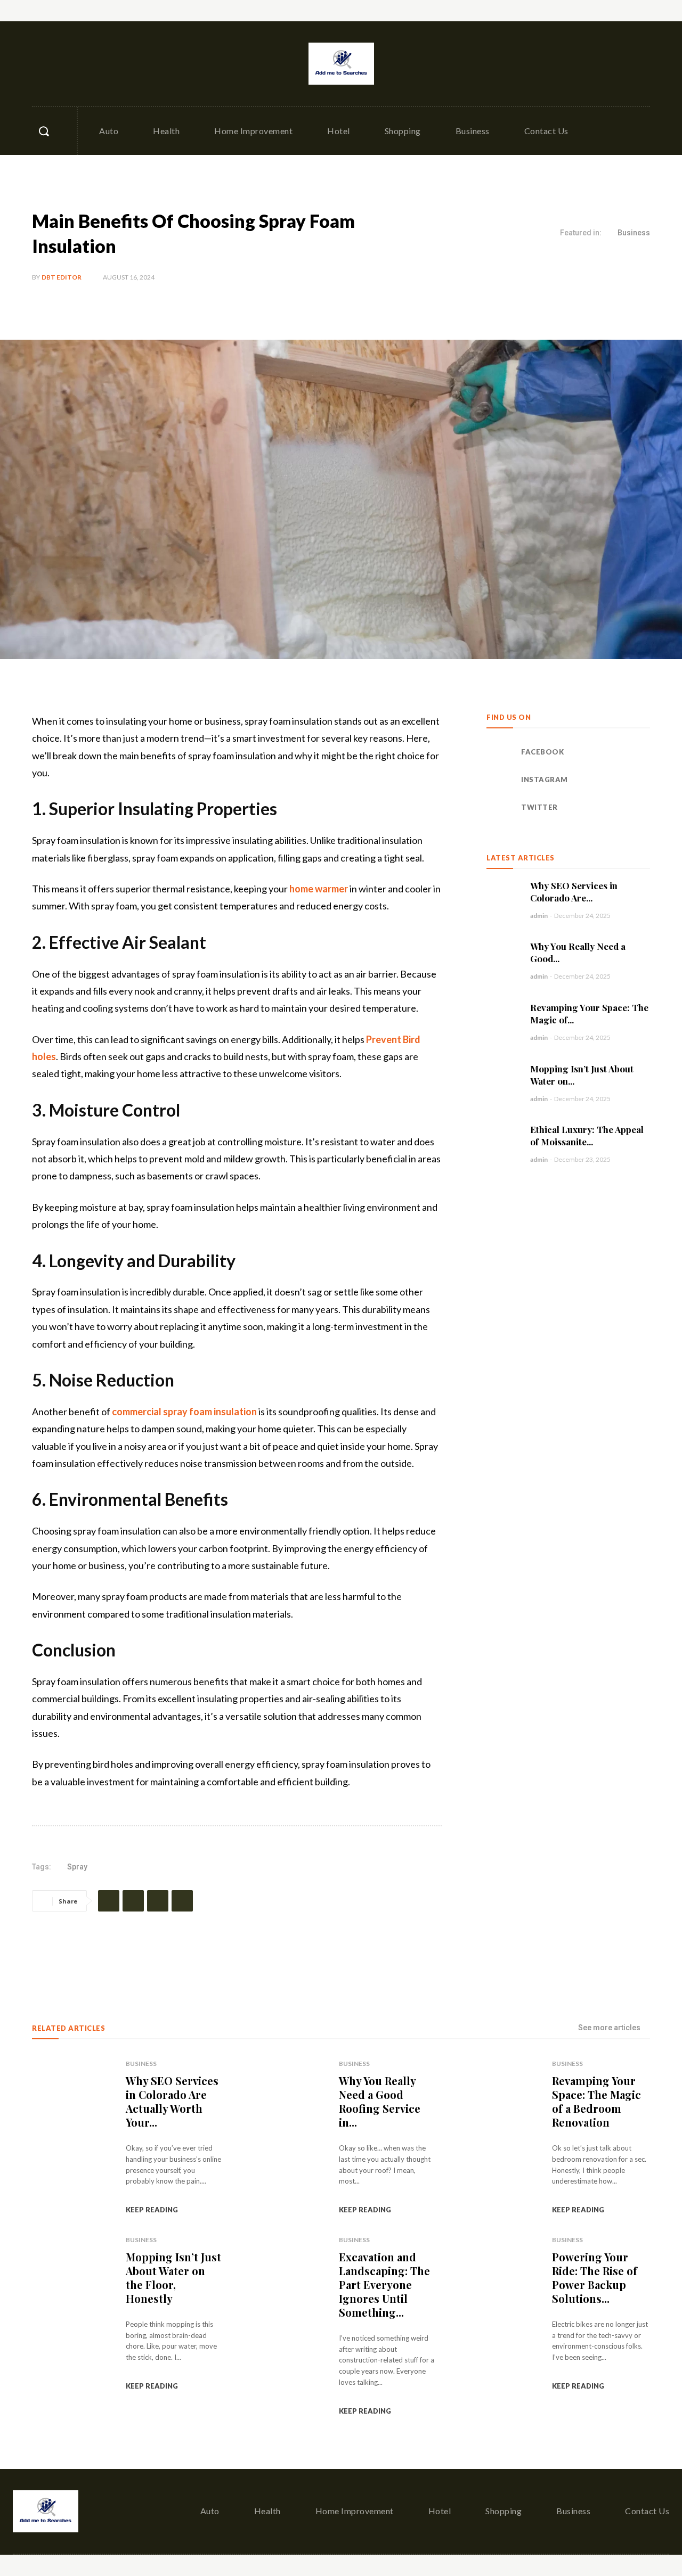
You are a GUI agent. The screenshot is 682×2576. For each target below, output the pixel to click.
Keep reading (152, 2210)
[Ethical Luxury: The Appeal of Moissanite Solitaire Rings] (503, 1140)
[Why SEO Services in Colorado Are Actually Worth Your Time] (503, 896)
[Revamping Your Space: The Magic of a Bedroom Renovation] (503, 1018)
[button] (44, 131)
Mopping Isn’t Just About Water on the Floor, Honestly (173, 2278)
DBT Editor (62, 277)
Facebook (542, 752)
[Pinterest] (158, 1901)
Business (634, 233)
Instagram (545, 780)
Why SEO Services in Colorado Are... (574, 892)
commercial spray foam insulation (184, 1412)
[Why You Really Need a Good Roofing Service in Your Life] (503, 957)
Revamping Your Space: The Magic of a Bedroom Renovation (596, 2101)
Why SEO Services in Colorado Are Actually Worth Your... (172, 2101)
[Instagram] (64, 64)
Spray (77, 1867)
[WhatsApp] (182, 1901)
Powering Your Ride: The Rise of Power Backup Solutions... (595, 2278)
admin (539, 916)
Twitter (539, 807)
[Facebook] (41, 64)
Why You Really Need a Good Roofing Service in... (380, 2101)
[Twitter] (87, 64)
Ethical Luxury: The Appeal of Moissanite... (587, 1135)
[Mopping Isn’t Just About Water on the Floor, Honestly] (503, 1079)
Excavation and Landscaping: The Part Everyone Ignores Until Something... (384, 2284)
